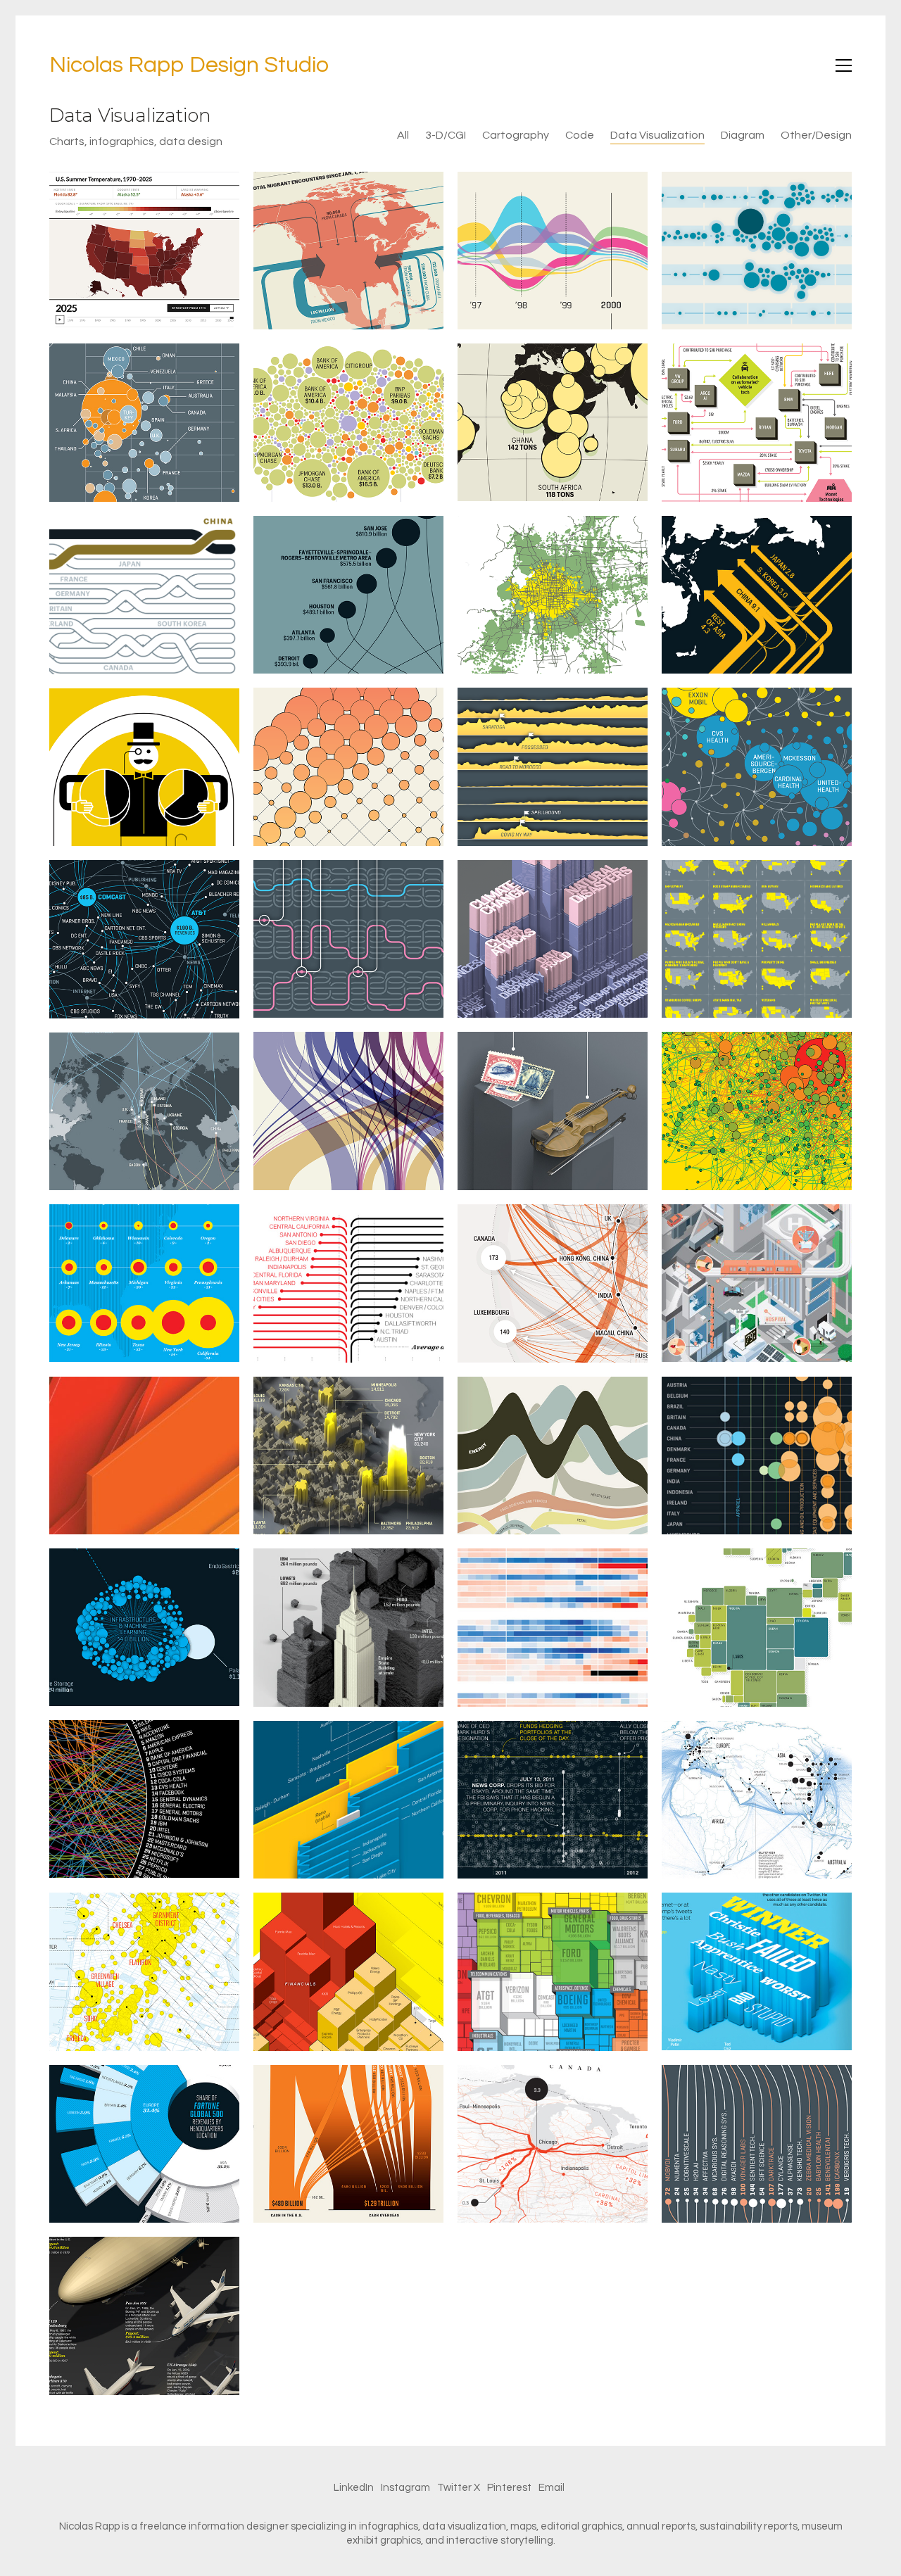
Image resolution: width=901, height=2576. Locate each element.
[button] (844, 65)
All (403, 135)
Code (580, 135)
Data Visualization (657, 135)
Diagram (743, 135)
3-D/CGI (446, 135)
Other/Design (816, 135)
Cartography (516, 135)
